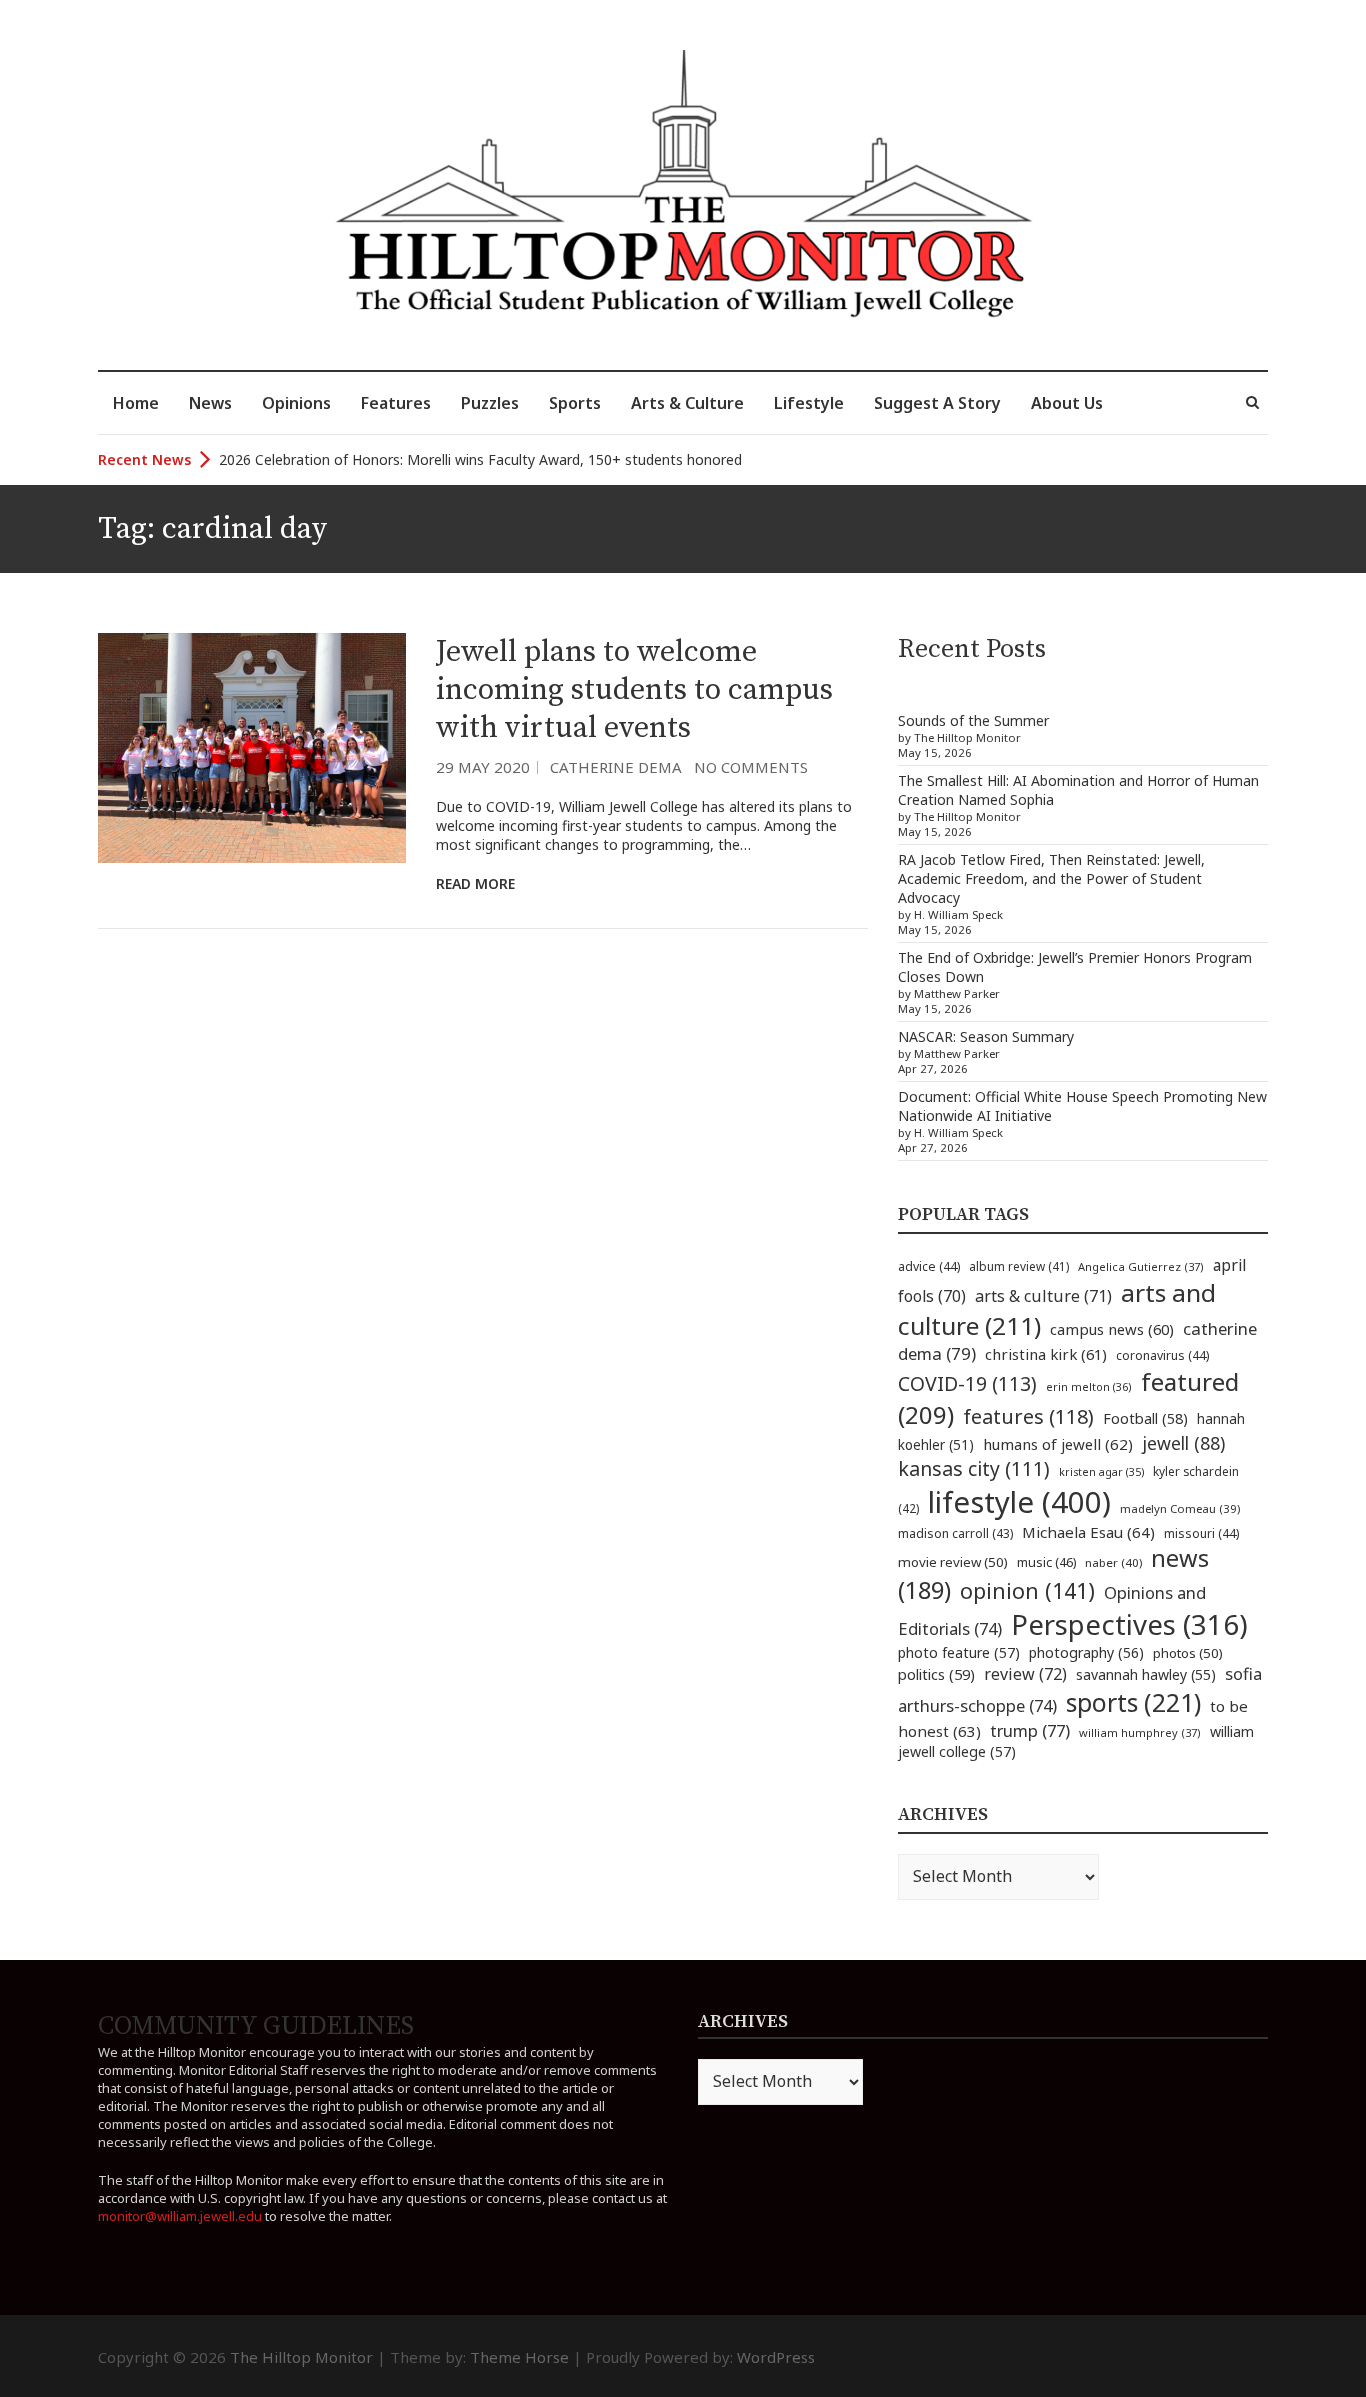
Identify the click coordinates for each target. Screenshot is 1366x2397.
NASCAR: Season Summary (986, 1036)
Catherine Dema (616, 767)
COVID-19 (967, 1383)
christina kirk (1046, 1354)
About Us (1067, 403)
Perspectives (1129, 1624)
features (1028, 1416)
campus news (1112, 1329)
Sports (575, 403)
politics (936, 1674)
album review (1019, 1266)
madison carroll (955, 1533)
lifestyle (1019, 1502)
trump (1030, 1730)
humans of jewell (1058, 1444)
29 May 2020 (483, 767)
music (1046, 1562)
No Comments (751, 767)
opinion (1027, 1590)
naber (1113, 1562)
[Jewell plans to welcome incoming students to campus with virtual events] (252, 748)
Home (136, 403)
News (210, 403)
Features (396, 403)
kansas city (974, 1468)
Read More (475, 883)
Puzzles (490, 403)
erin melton (1089, 1386)
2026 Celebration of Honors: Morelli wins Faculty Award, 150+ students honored (480, 459)
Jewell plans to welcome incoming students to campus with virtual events (634, 690)
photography (1086, 1652)
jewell (1183, 1443)
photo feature (959, 1652)
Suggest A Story (937, 403)
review (1025, 1674)
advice (929, 1266)
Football (1145, 1418)
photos (1188, 1653)
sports (1133, 1702)
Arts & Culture (687, 403)
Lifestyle (809, 403)
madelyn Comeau (1180, 1508)
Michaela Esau (1088, 1532)
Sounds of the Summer (973, 720)
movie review (953, 1562)
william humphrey (1140, 1732)
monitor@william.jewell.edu (180, 2216)
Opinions (296, 403)
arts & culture (1043, 1296)
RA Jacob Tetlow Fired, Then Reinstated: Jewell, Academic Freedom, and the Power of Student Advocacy (1051, 878)
